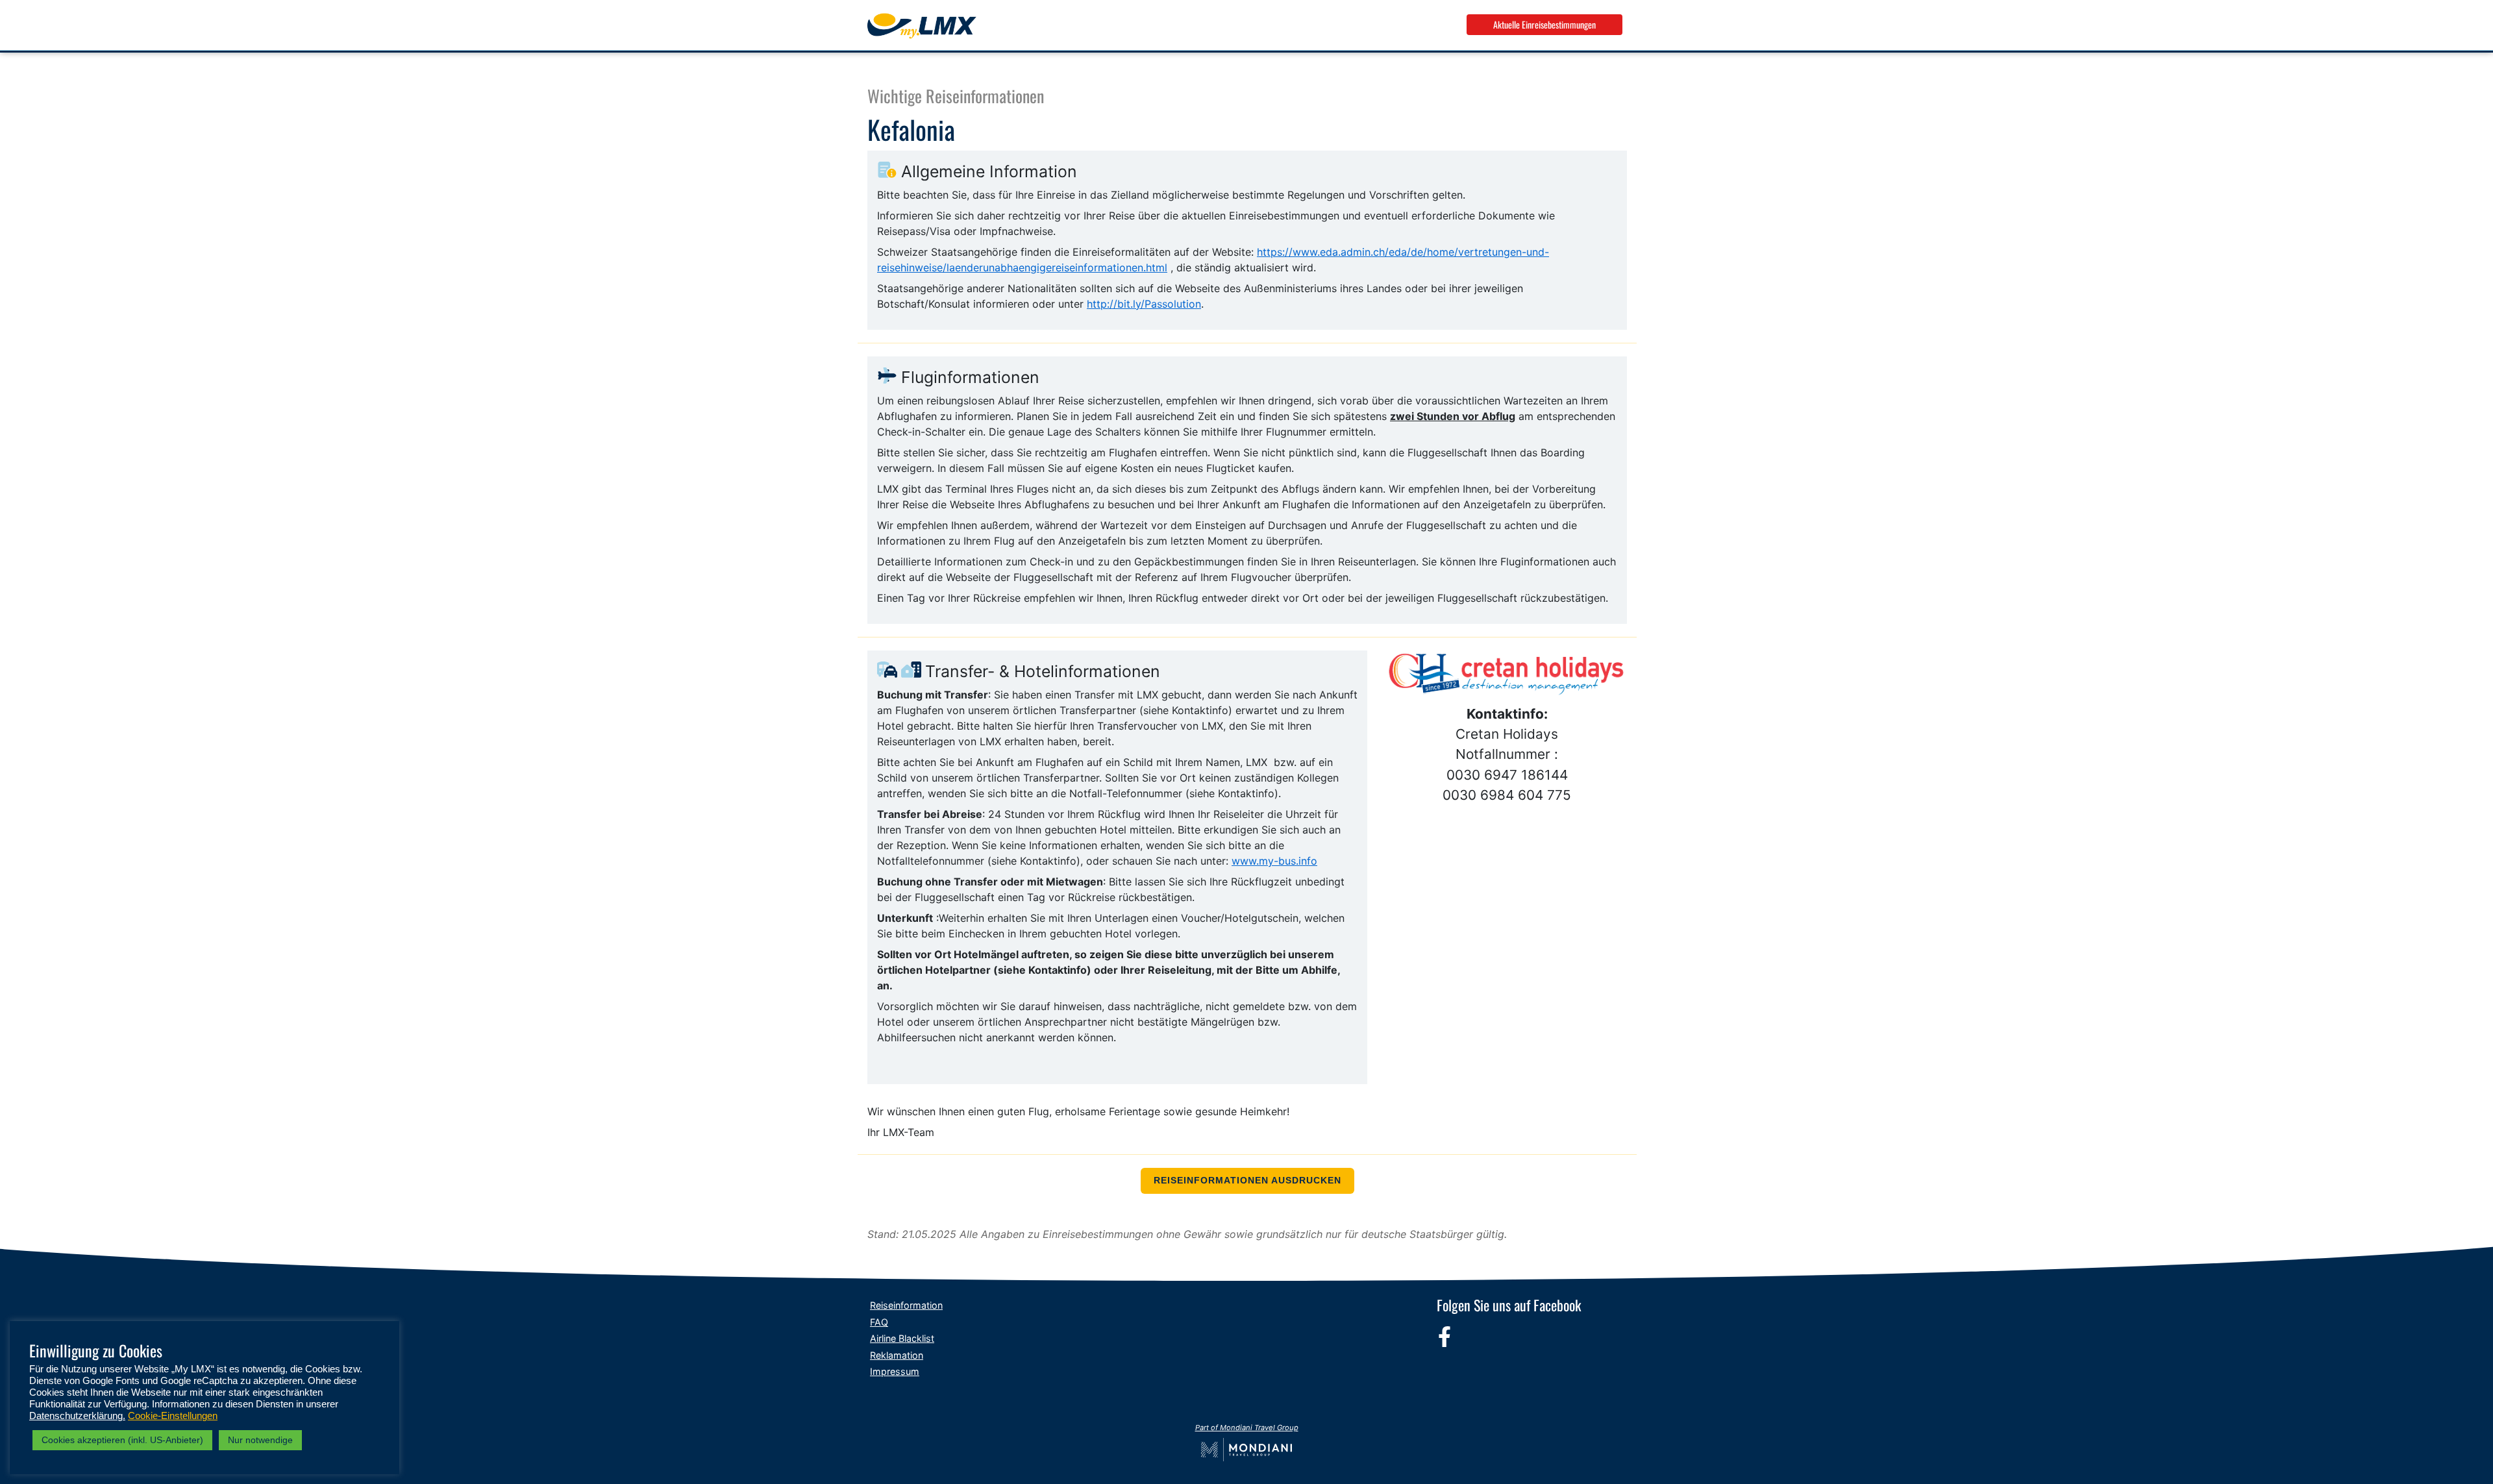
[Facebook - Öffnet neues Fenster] (1445, 1337)
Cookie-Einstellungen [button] (173, 1416)
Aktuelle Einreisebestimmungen (1544, 24)
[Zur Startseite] (922, 26)
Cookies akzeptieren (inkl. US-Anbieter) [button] (122, 1440)
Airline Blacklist (902, 1338)
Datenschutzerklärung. (77, 1416)
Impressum (895, 1371)
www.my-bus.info (1274, 861)
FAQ (879, 1322)
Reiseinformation (906, 1305)
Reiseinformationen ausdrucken (1247, 1181)
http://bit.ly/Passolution (1144, 304)
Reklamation (897, 1355)
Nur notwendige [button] (260, 1440)
